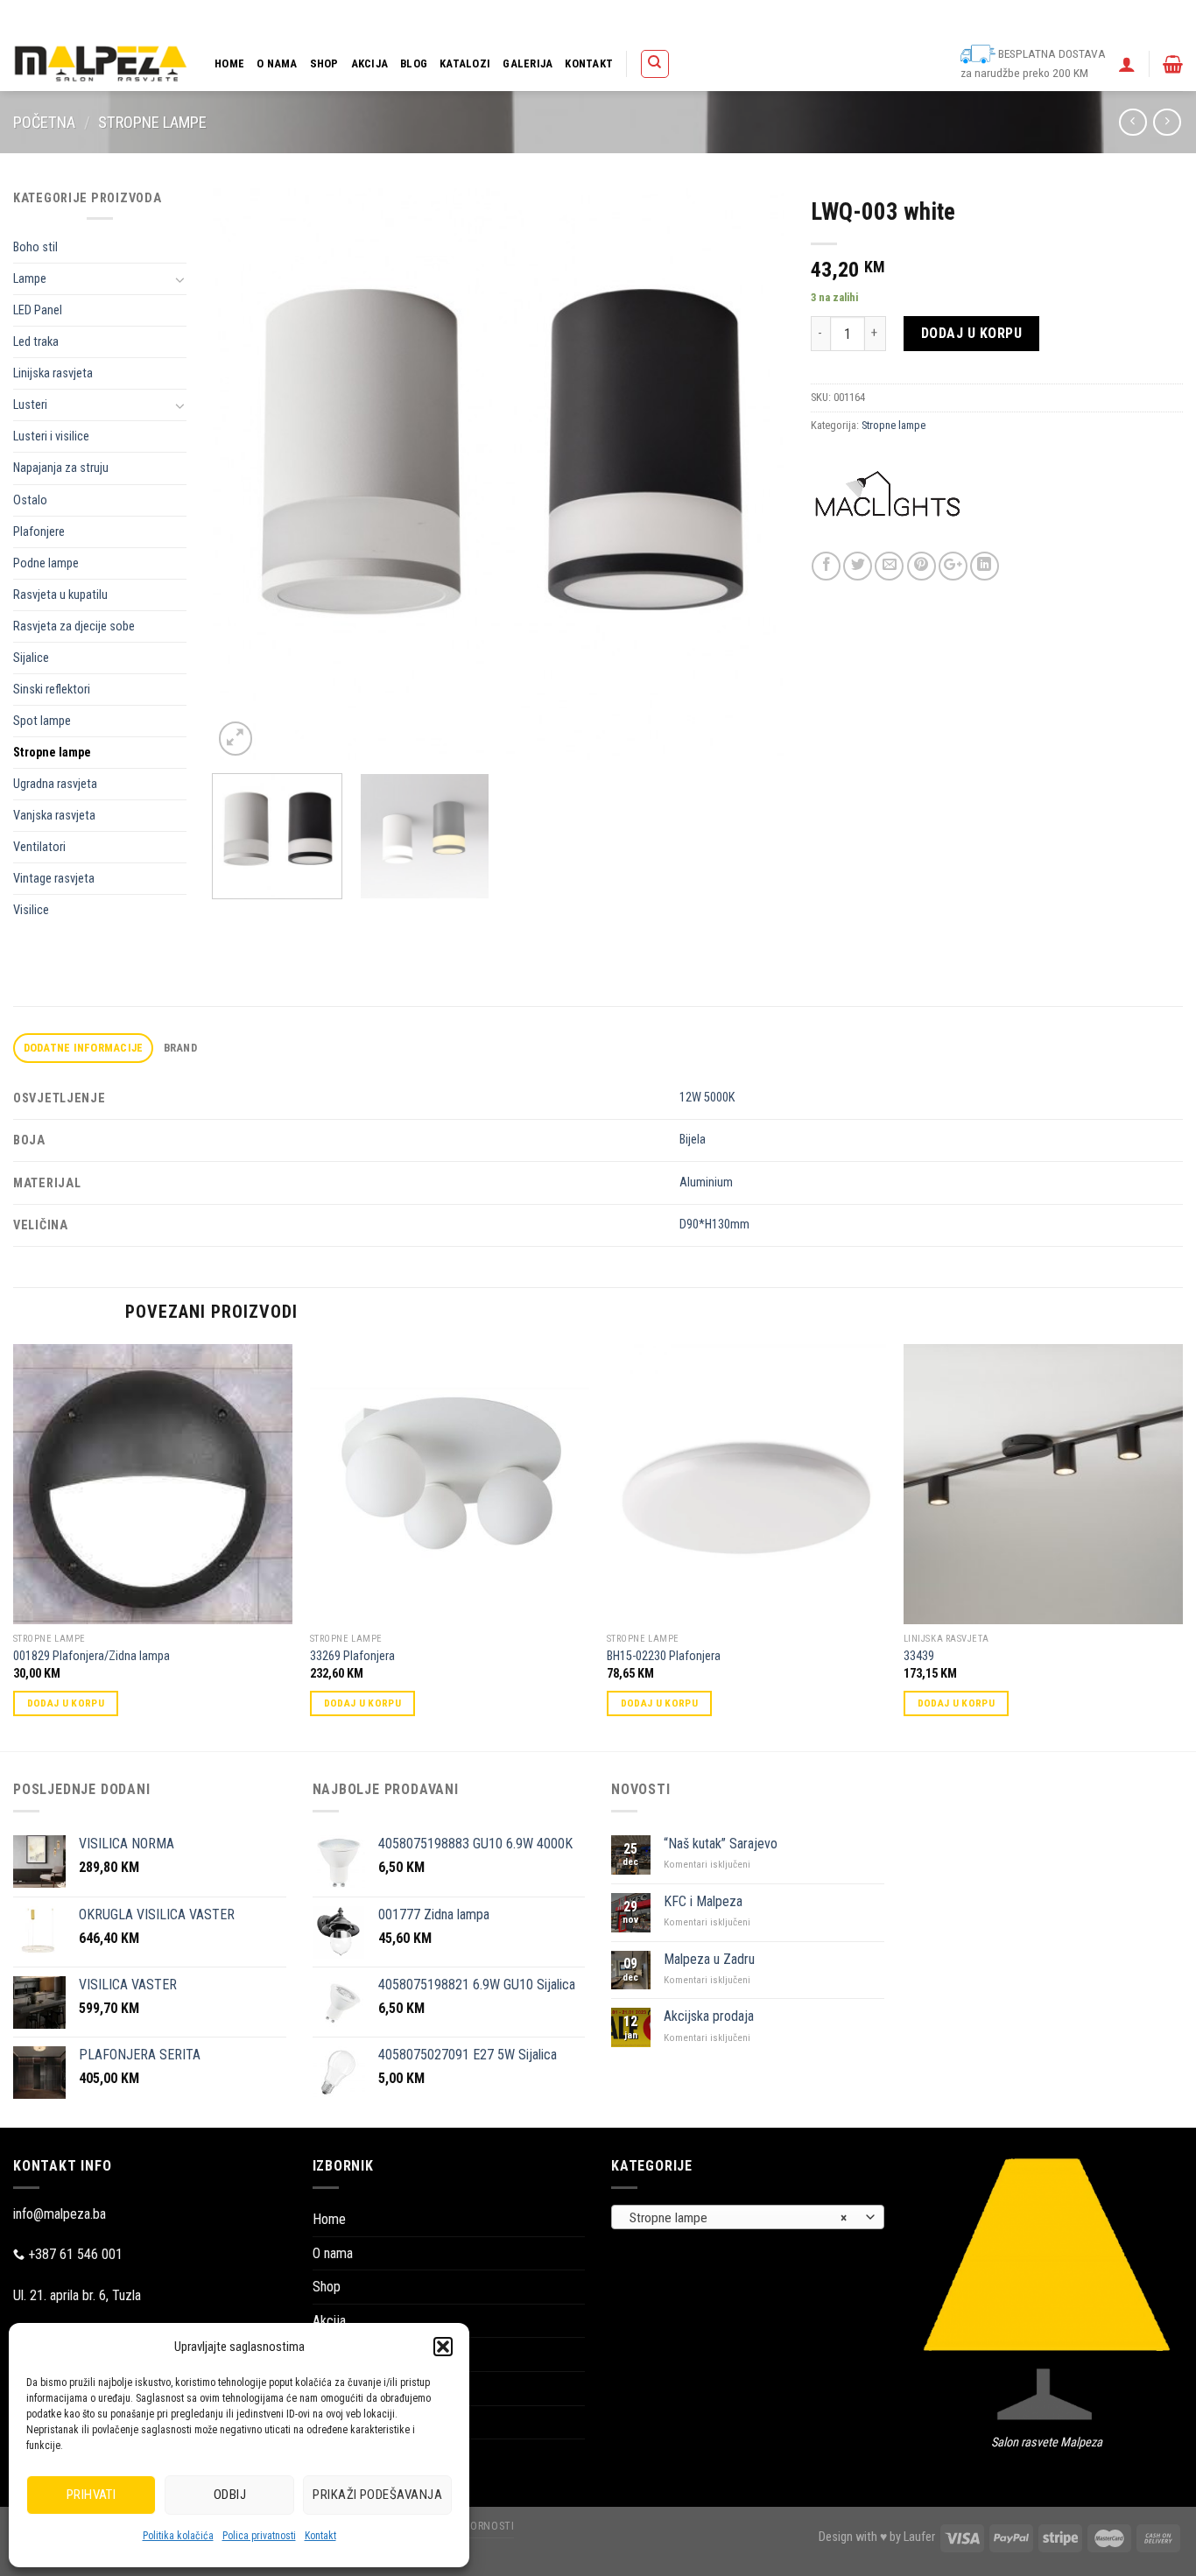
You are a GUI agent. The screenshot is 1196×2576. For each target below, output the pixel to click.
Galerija (528, 63)
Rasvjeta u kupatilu (60, 595)
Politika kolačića (178, 2536)
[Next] (750, 474)
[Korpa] (1173, 64)
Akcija (370, 63)
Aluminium (706, 1182)
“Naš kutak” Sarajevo (721, 1844)
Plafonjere (39, 532)
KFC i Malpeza (703, 1901)
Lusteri (30, 405)
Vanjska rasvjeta (54, 816)
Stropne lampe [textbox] (738, 2218)
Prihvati (91, 2495)
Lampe (30, 279)
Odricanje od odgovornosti (1066, 18)
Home (229, 63)
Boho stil (35, 247)
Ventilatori (39, 847)
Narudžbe (856, 18)
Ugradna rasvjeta (55, 784)
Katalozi (465, 63)
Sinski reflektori (52, 690)
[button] (443, 2347)
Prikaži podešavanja (377, 2495)
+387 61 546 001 (75, 2254)
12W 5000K (707, 1098)
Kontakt (320, 2536)
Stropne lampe (152, 122)
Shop (324, 63)
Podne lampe (46, 563)
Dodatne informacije (84, 1048)
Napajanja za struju (61, 468)
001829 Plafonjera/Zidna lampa (91, 1656)
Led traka (36, 342)
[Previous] (246, 474)
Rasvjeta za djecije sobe (74, 626)
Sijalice (31, 658)
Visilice (31, 910)
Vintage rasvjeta (54, 879)
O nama (277, 63)
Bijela (693, 1140)
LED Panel (38, 310)
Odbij (230, 2495)
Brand (180, 1048)
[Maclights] (887, 508)
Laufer (919, 2537)
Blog (414, 63)
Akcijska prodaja (709, 2016)
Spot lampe (42, 721)
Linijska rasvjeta (53, 373)
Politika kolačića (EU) (942, 18)
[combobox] (748, 2217)
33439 (919, 1656)
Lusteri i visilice (51, 436)
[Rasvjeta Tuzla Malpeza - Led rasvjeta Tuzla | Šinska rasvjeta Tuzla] (101, 63)
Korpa (746, 18)
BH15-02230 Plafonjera (664, 1656)
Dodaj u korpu (971, 333)
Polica (701, 18)
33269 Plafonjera (352, 1656)
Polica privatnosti (259, 2536)
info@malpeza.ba (60, 2214)
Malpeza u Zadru (709, 1959)
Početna (44, 122)
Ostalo (30, 500)
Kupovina (796, 18)
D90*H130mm (714, 1225)
